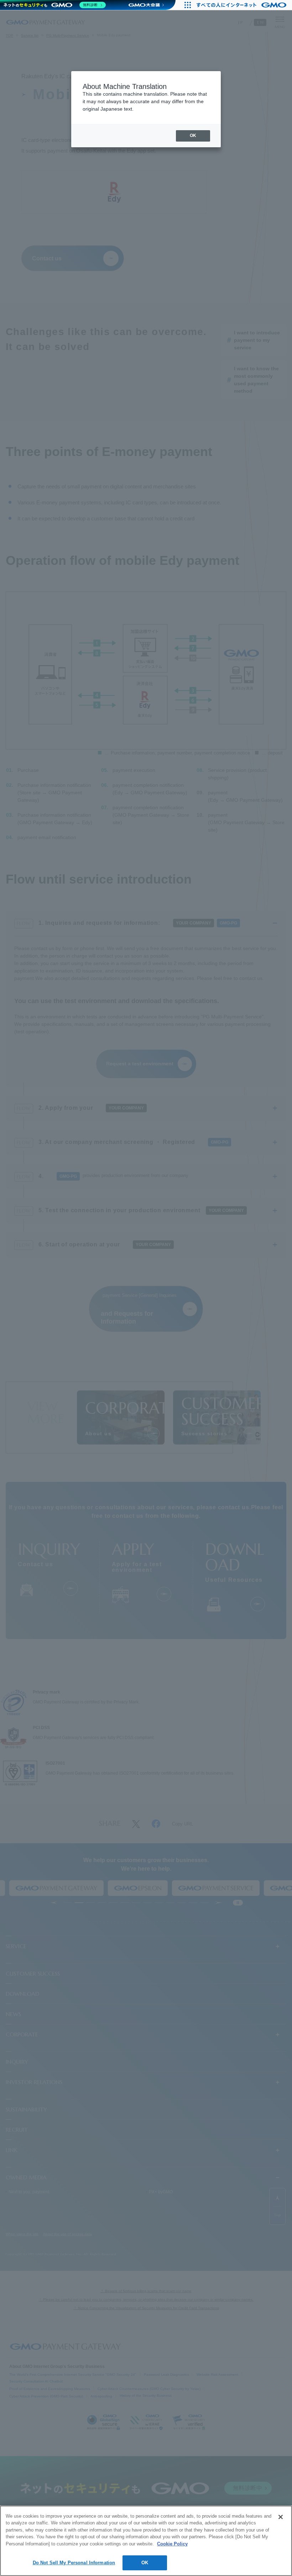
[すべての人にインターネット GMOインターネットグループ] (242, 5)
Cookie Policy (172, 2544)
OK (145, 2563)
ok (193, 136)
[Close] (281, 2517)
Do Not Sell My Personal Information (74, 2563)
